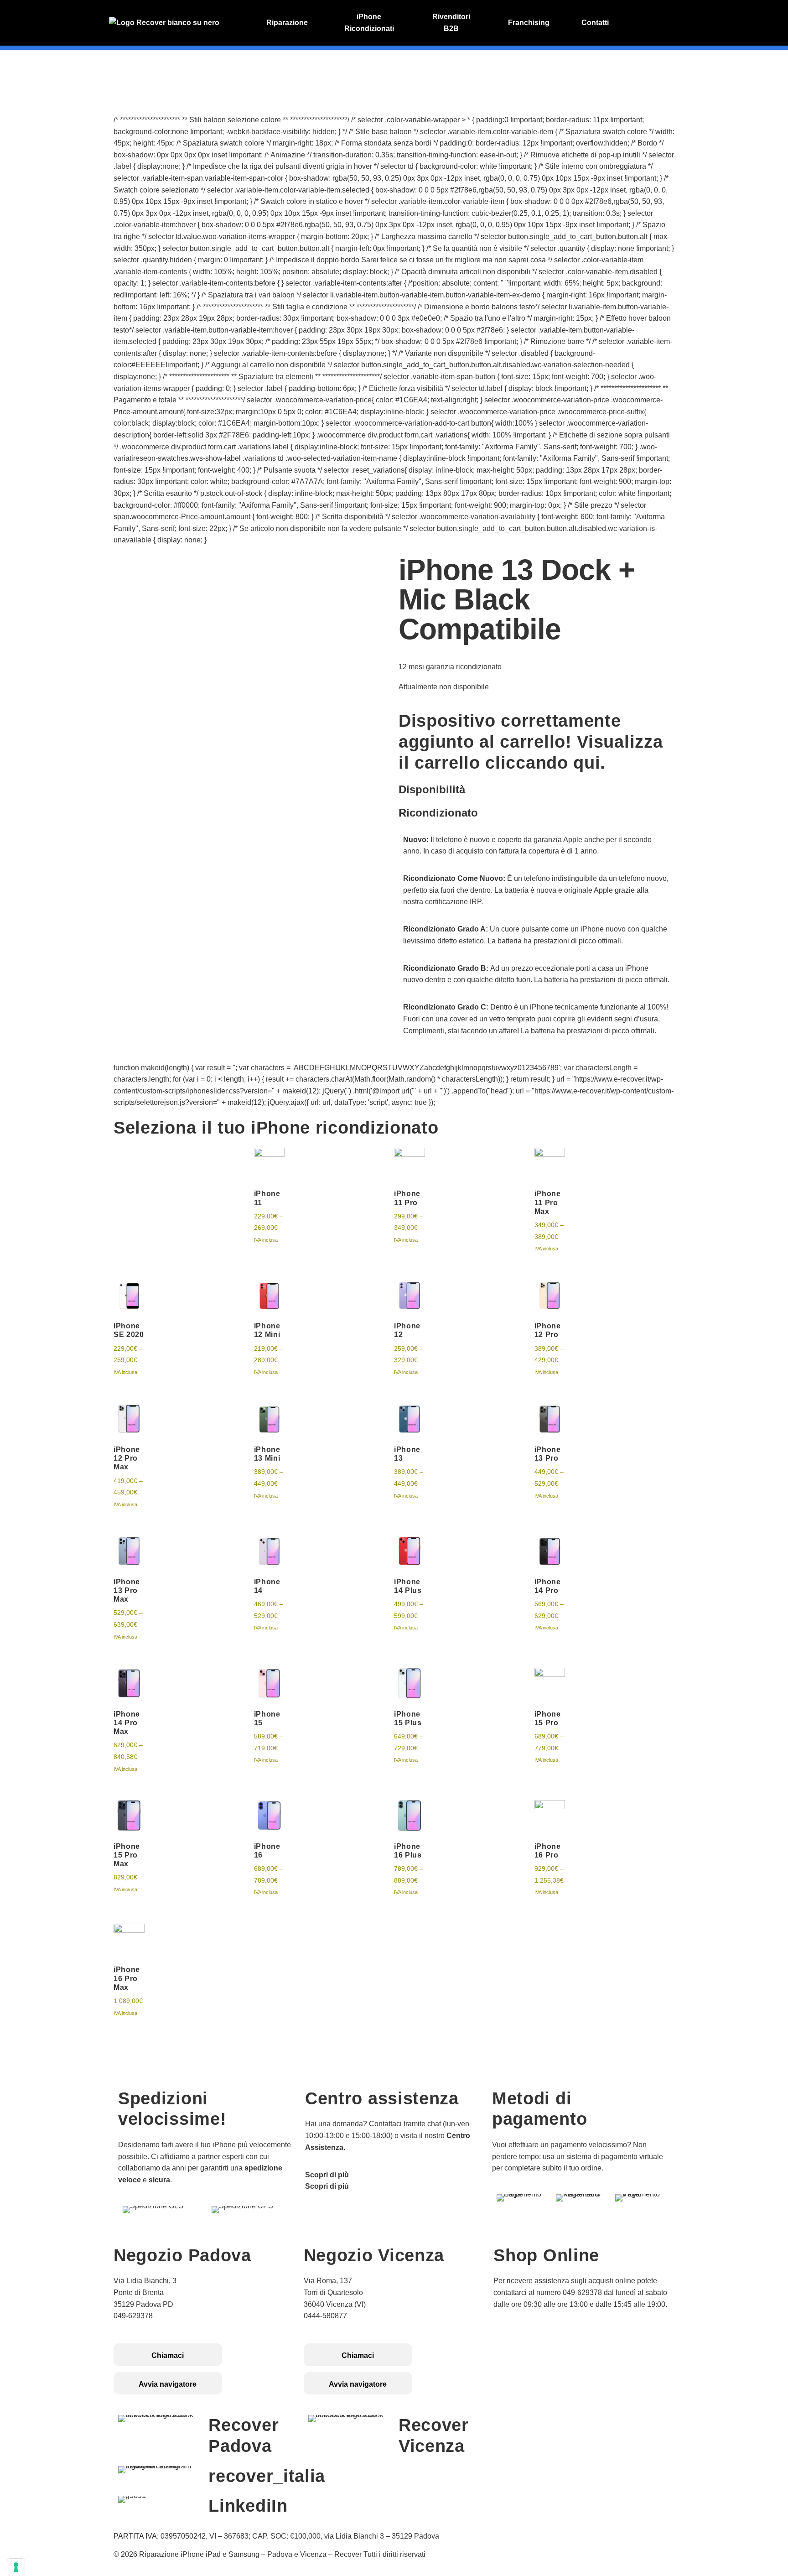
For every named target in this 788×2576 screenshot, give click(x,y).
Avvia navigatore (168, 2384)
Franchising (529, 23)
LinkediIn (248, 2506)
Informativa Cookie (526, 2350)
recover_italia (267, 2476)
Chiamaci (168, 2355)
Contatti (595, 23)
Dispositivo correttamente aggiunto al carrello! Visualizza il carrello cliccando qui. (531, 742)
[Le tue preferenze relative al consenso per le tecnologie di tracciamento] (16, 2567)
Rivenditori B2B (451, 23)
